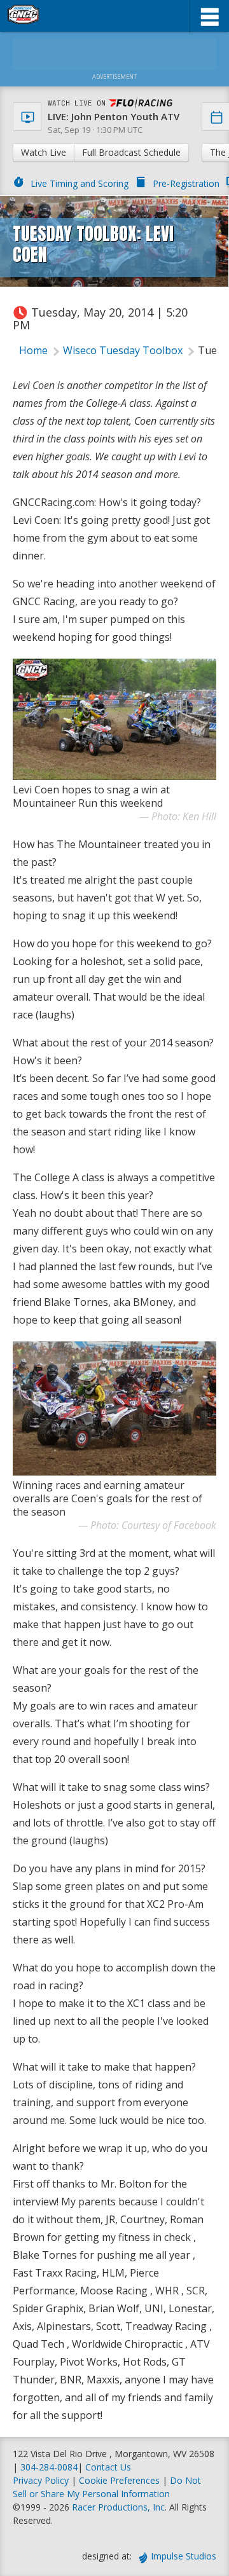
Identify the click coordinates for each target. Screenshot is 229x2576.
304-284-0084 (49, 2467)
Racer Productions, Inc (118, 2507)
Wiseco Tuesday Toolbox (123, 350)
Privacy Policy (41, 2480)
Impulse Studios (184, 2556)
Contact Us (108, 2467)
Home (33, 350)
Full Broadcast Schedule (131, 152)
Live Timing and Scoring (80, 183)
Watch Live (44, 152)
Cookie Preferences (121, 2480)
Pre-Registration (186, 183)
